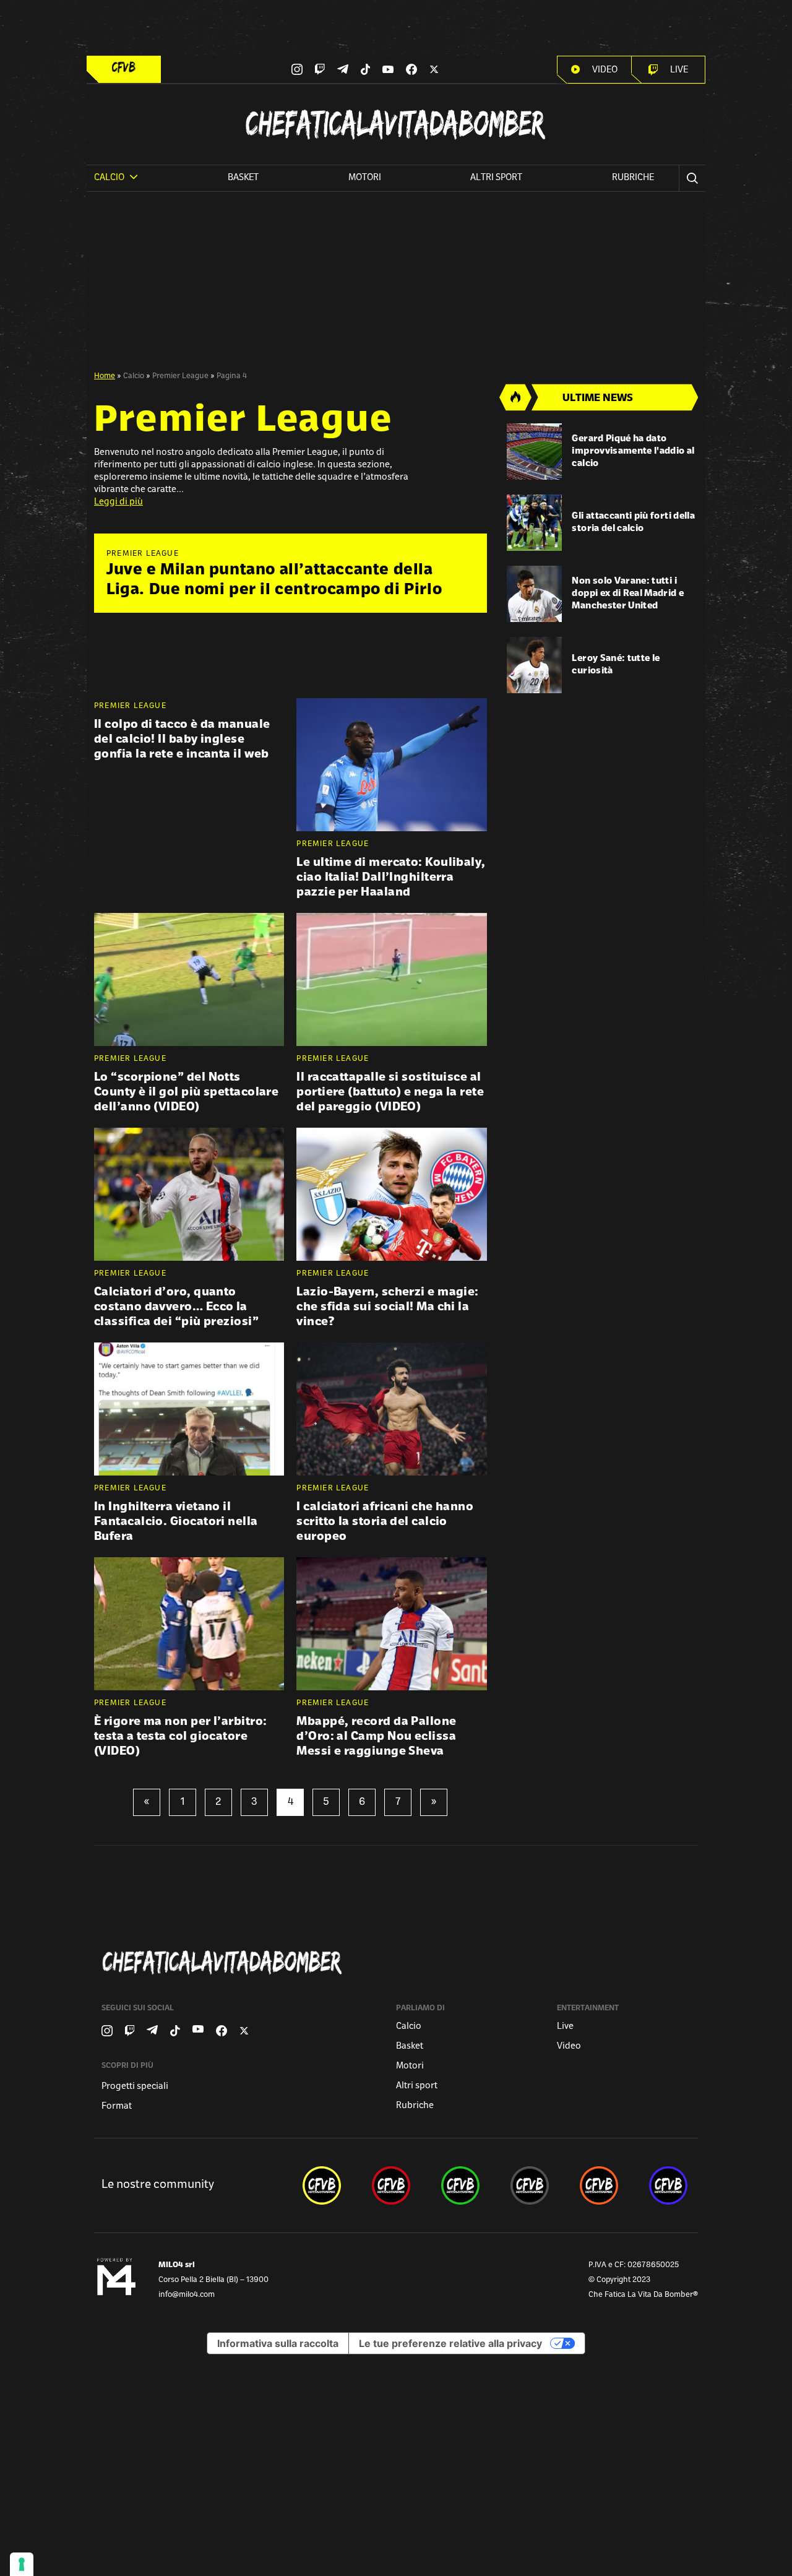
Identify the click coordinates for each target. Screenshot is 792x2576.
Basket (243, 178)
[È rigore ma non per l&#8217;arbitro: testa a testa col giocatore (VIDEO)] (189, 1624)
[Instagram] (297, 69)
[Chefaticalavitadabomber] (398, 1962)
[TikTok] (366, 69)
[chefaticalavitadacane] (668, 2185)
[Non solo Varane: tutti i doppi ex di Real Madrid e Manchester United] (535, 594)
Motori (365, 178)
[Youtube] (388, 70)
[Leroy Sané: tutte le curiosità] (535, 665)
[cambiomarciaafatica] (530, 2185)
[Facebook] (411, 69)
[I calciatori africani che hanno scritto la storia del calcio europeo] (391, 1409)
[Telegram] (343, 69)
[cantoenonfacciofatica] (391, 2185)
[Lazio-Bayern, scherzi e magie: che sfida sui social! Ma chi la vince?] (391, 1194)
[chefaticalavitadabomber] (322, 2185)
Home (105, 376)
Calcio (134, 376)
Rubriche (633, 178)
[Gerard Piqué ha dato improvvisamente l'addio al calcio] (535, 452)
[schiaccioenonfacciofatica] (599, 2185)
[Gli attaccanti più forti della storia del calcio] (535, 523)
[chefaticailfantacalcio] (460, 2185)
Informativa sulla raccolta (278, 2343)
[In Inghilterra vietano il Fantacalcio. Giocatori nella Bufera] (189, 1409)
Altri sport (496, 178)
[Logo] (124, 67)
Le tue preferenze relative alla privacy (450, 2343)
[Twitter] (434, 69)
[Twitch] (320, 69)
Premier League (180, 376)
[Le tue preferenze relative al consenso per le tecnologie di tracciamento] (22, 2564)
